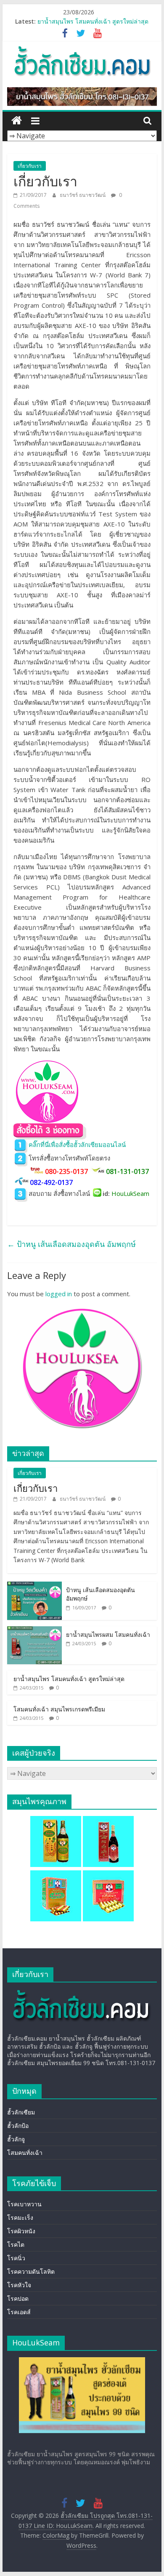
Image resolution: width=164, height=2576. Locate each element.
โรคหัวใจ (19, 2285)
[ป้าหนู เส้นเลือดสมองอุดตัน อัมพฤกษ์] (34, 1586)
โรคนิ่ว (16, 2258)
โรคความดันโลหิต (31, 2271)
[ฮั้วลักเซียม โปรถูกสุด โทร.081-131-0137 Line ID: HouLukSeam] (17, 121)
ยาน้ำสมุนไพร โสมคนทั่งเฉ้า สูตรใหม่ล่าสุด (93, 21)
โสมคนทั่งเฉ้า (25, 2153)
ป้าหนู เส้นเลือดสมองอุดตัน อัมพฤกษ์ (71, 1244)
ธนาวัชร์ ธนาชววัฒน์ (83, 195)
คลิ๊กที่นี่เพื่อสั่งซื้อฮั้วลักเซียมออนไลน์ (77, 1144)
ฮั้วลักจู (16, 2139)
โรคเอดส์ (19, 2312)
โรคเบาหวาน (24, 2204)
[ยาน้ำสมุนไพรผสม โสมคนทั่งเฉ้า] (34, 1631)
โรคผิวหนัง (21, 2231)
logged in (59, 1294)
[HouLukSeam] (81, 1993)
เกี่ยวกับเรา (30, 166)
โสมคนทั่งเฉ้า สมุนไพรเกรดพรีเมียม (59, 1709)
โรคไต (16, 2244)
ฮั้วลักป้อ (18, 2126)
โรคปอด (18, 2298)
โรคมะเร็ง (20, 2217)
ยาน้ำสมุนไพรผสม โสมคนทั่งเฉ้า (108, 1635)
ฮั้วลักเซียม (21, 2112)
